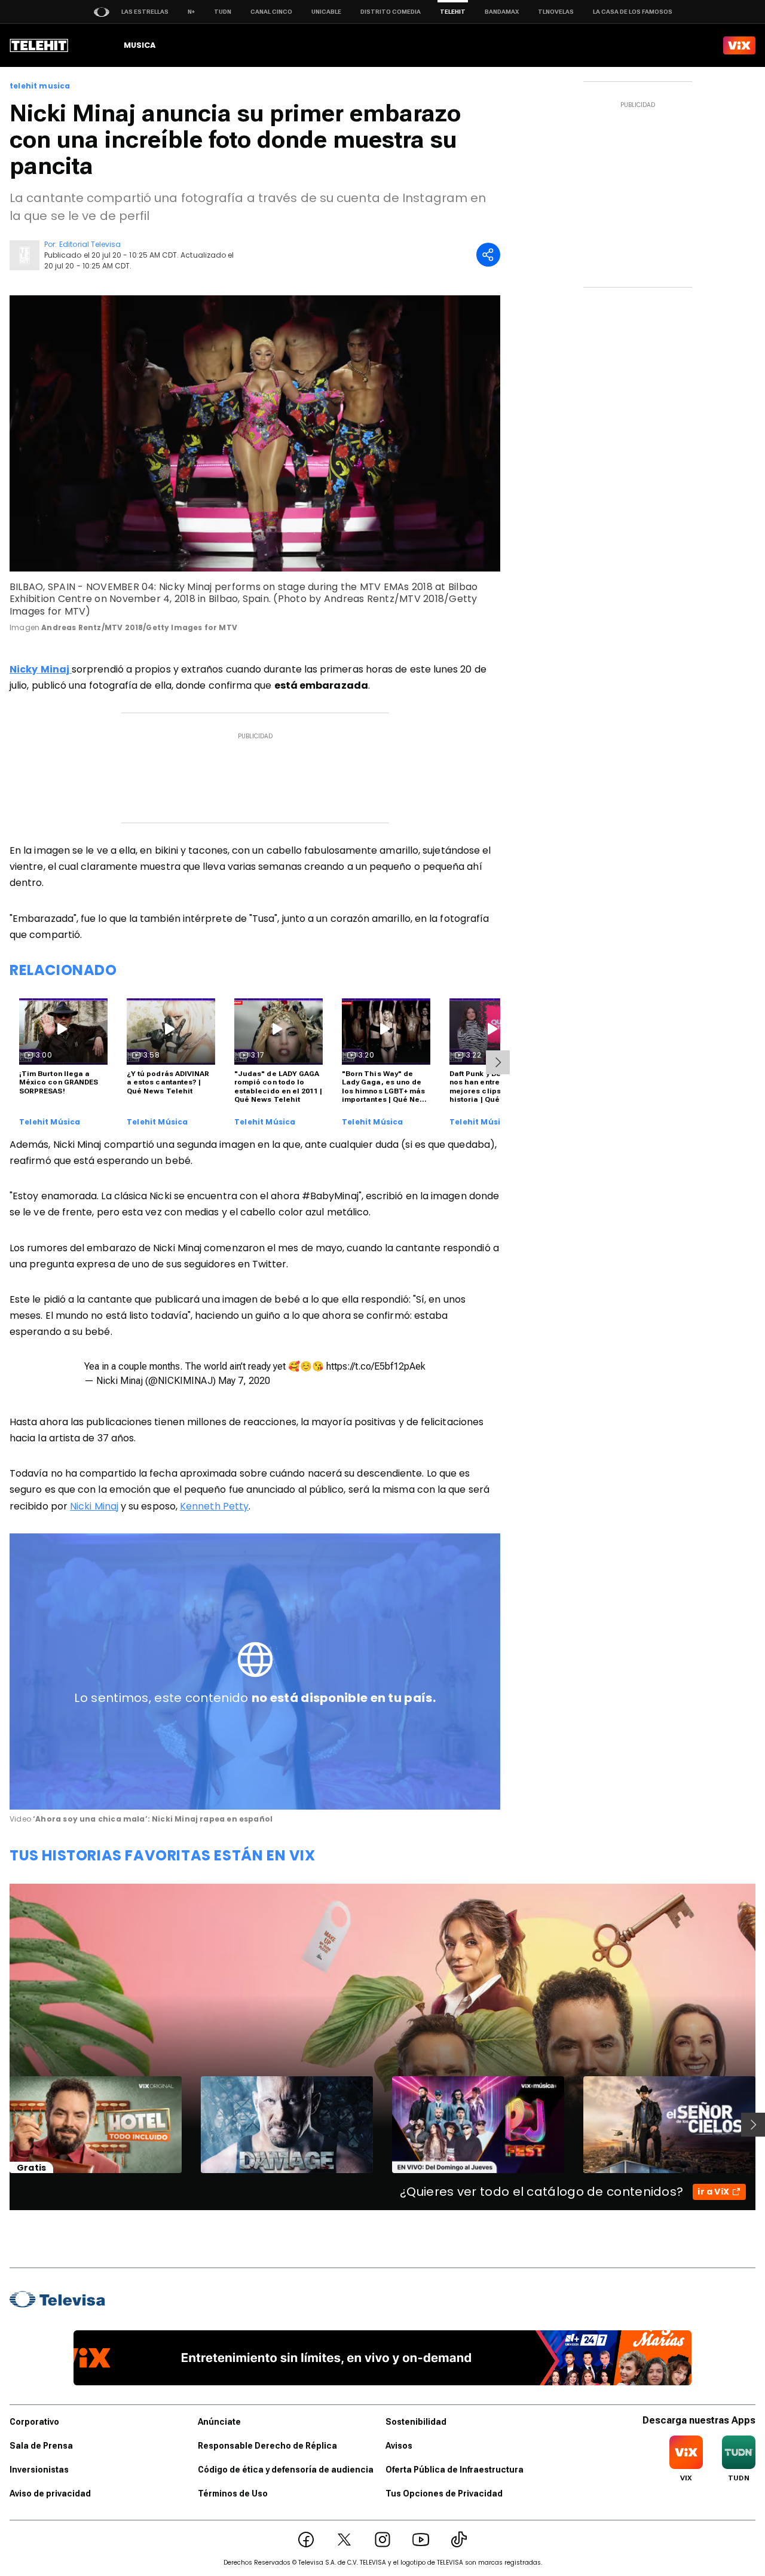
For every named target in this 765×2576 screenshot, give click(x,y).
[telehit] (39, 45)
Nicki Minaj (94, 1506)
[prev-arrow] (2, 2125)
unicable (326, 12)
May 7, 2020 (244, 1381)
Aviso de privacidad (50, 2494)
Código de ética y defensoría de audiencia (286, 2470)
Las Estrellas (145, 12)
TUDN (223, 12)
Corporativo (34, 2422)
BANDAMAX (502, 12)
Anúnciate (219, 2422)
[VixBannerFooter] (383, 2358)
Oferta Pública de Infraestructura (455, 2470)
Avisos (399, 2446)
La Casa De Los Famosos (633, 12)
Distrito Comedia (391, 12)
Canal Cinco (271, 12)
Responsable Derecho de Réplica (267, 2446)
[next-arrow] (498, 1062)
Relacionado (63, 970)
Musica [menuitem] (140, 45)
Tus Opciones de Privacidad (444, 2494)
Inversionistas (39, 2470)
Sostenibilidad (416, 2422)
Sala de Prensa (41, 2446)
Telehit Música (50, 1122)
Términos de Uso (233, 2494)
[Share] (488, 255)
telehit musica (40, 86)
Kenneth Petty (214, 1506)
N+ (191, 12)
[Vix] (739, 45)
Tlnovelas (556, 12)
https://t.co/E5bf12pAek (376, 1366)
